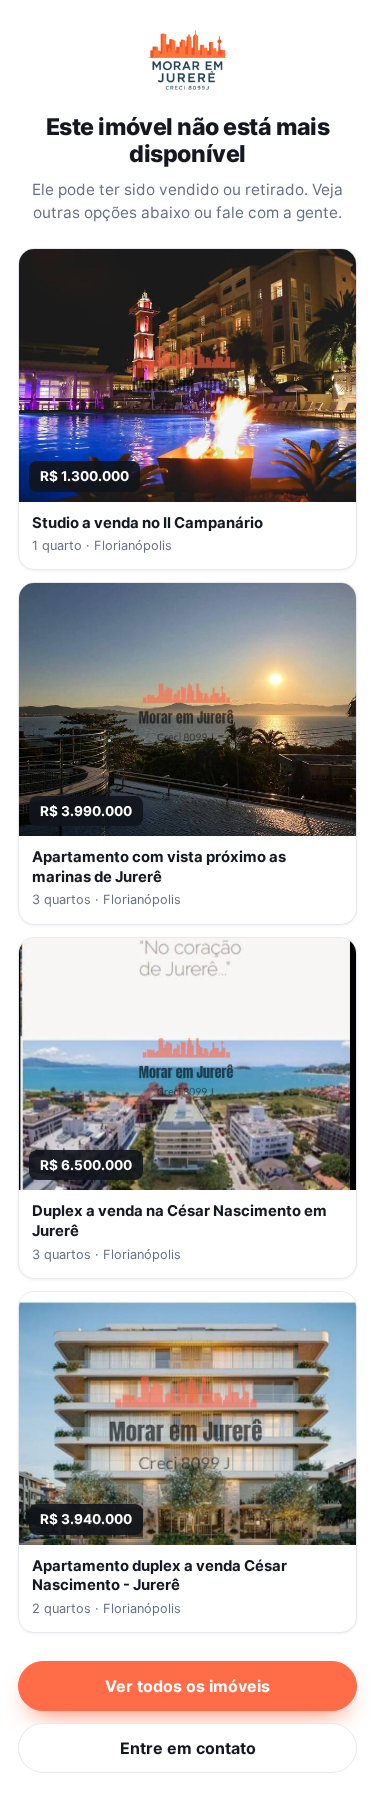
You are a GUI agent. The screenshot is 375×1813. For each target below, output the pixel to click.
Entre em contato (188, 1748)
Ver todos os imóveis (187, 1686)
